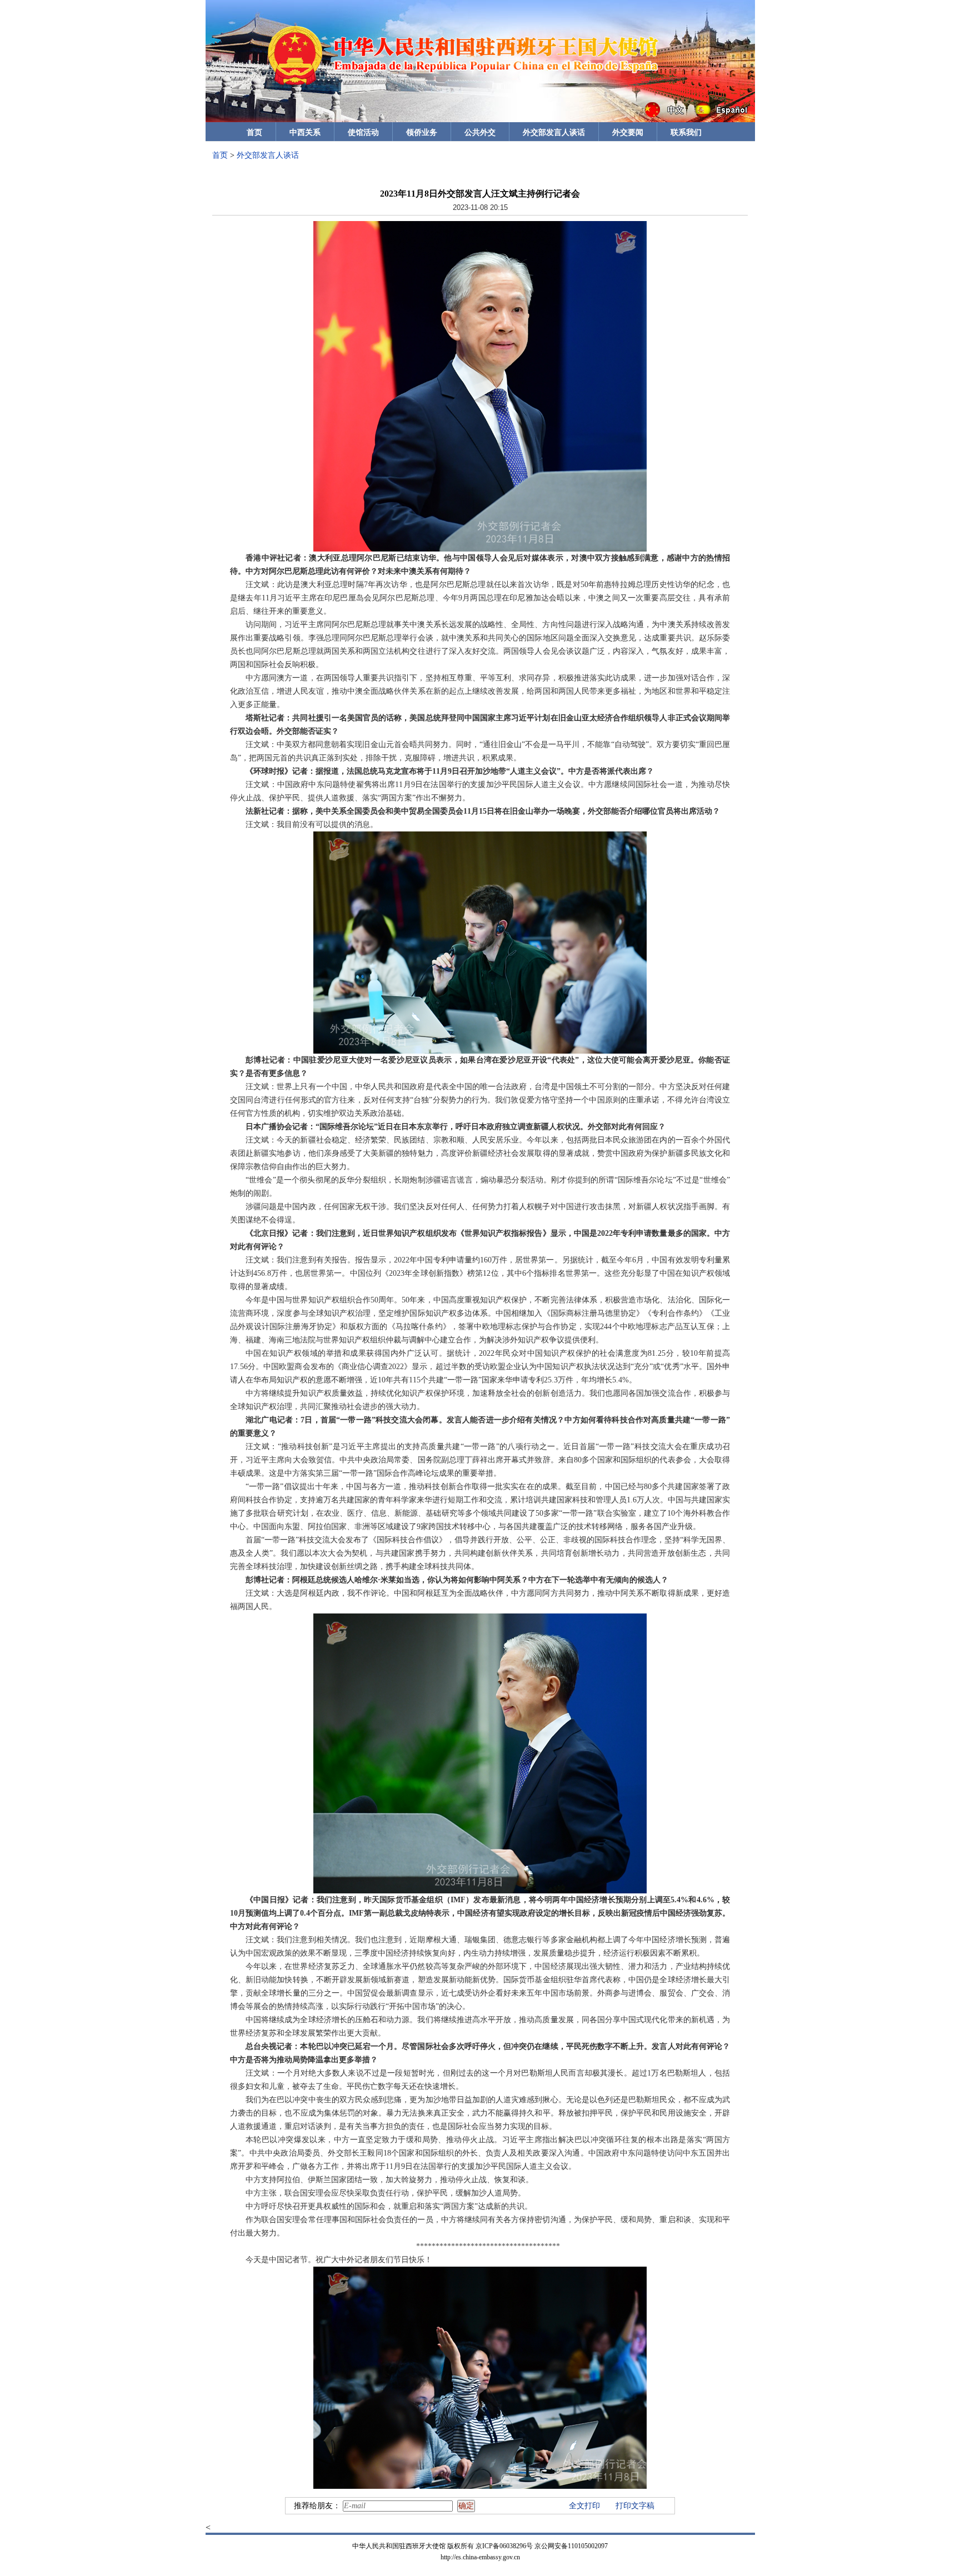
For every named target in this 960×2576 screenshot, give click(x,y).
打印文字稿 (635, 2506)
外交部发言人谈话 (554, 132)
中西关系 (305, 132)
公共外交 (480, 132)
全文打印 (584, 2506)
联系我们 (686, 132)
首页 (254, 132)
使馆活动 (363, 132)
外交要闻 (628, 132)
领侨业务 (422, 132)
